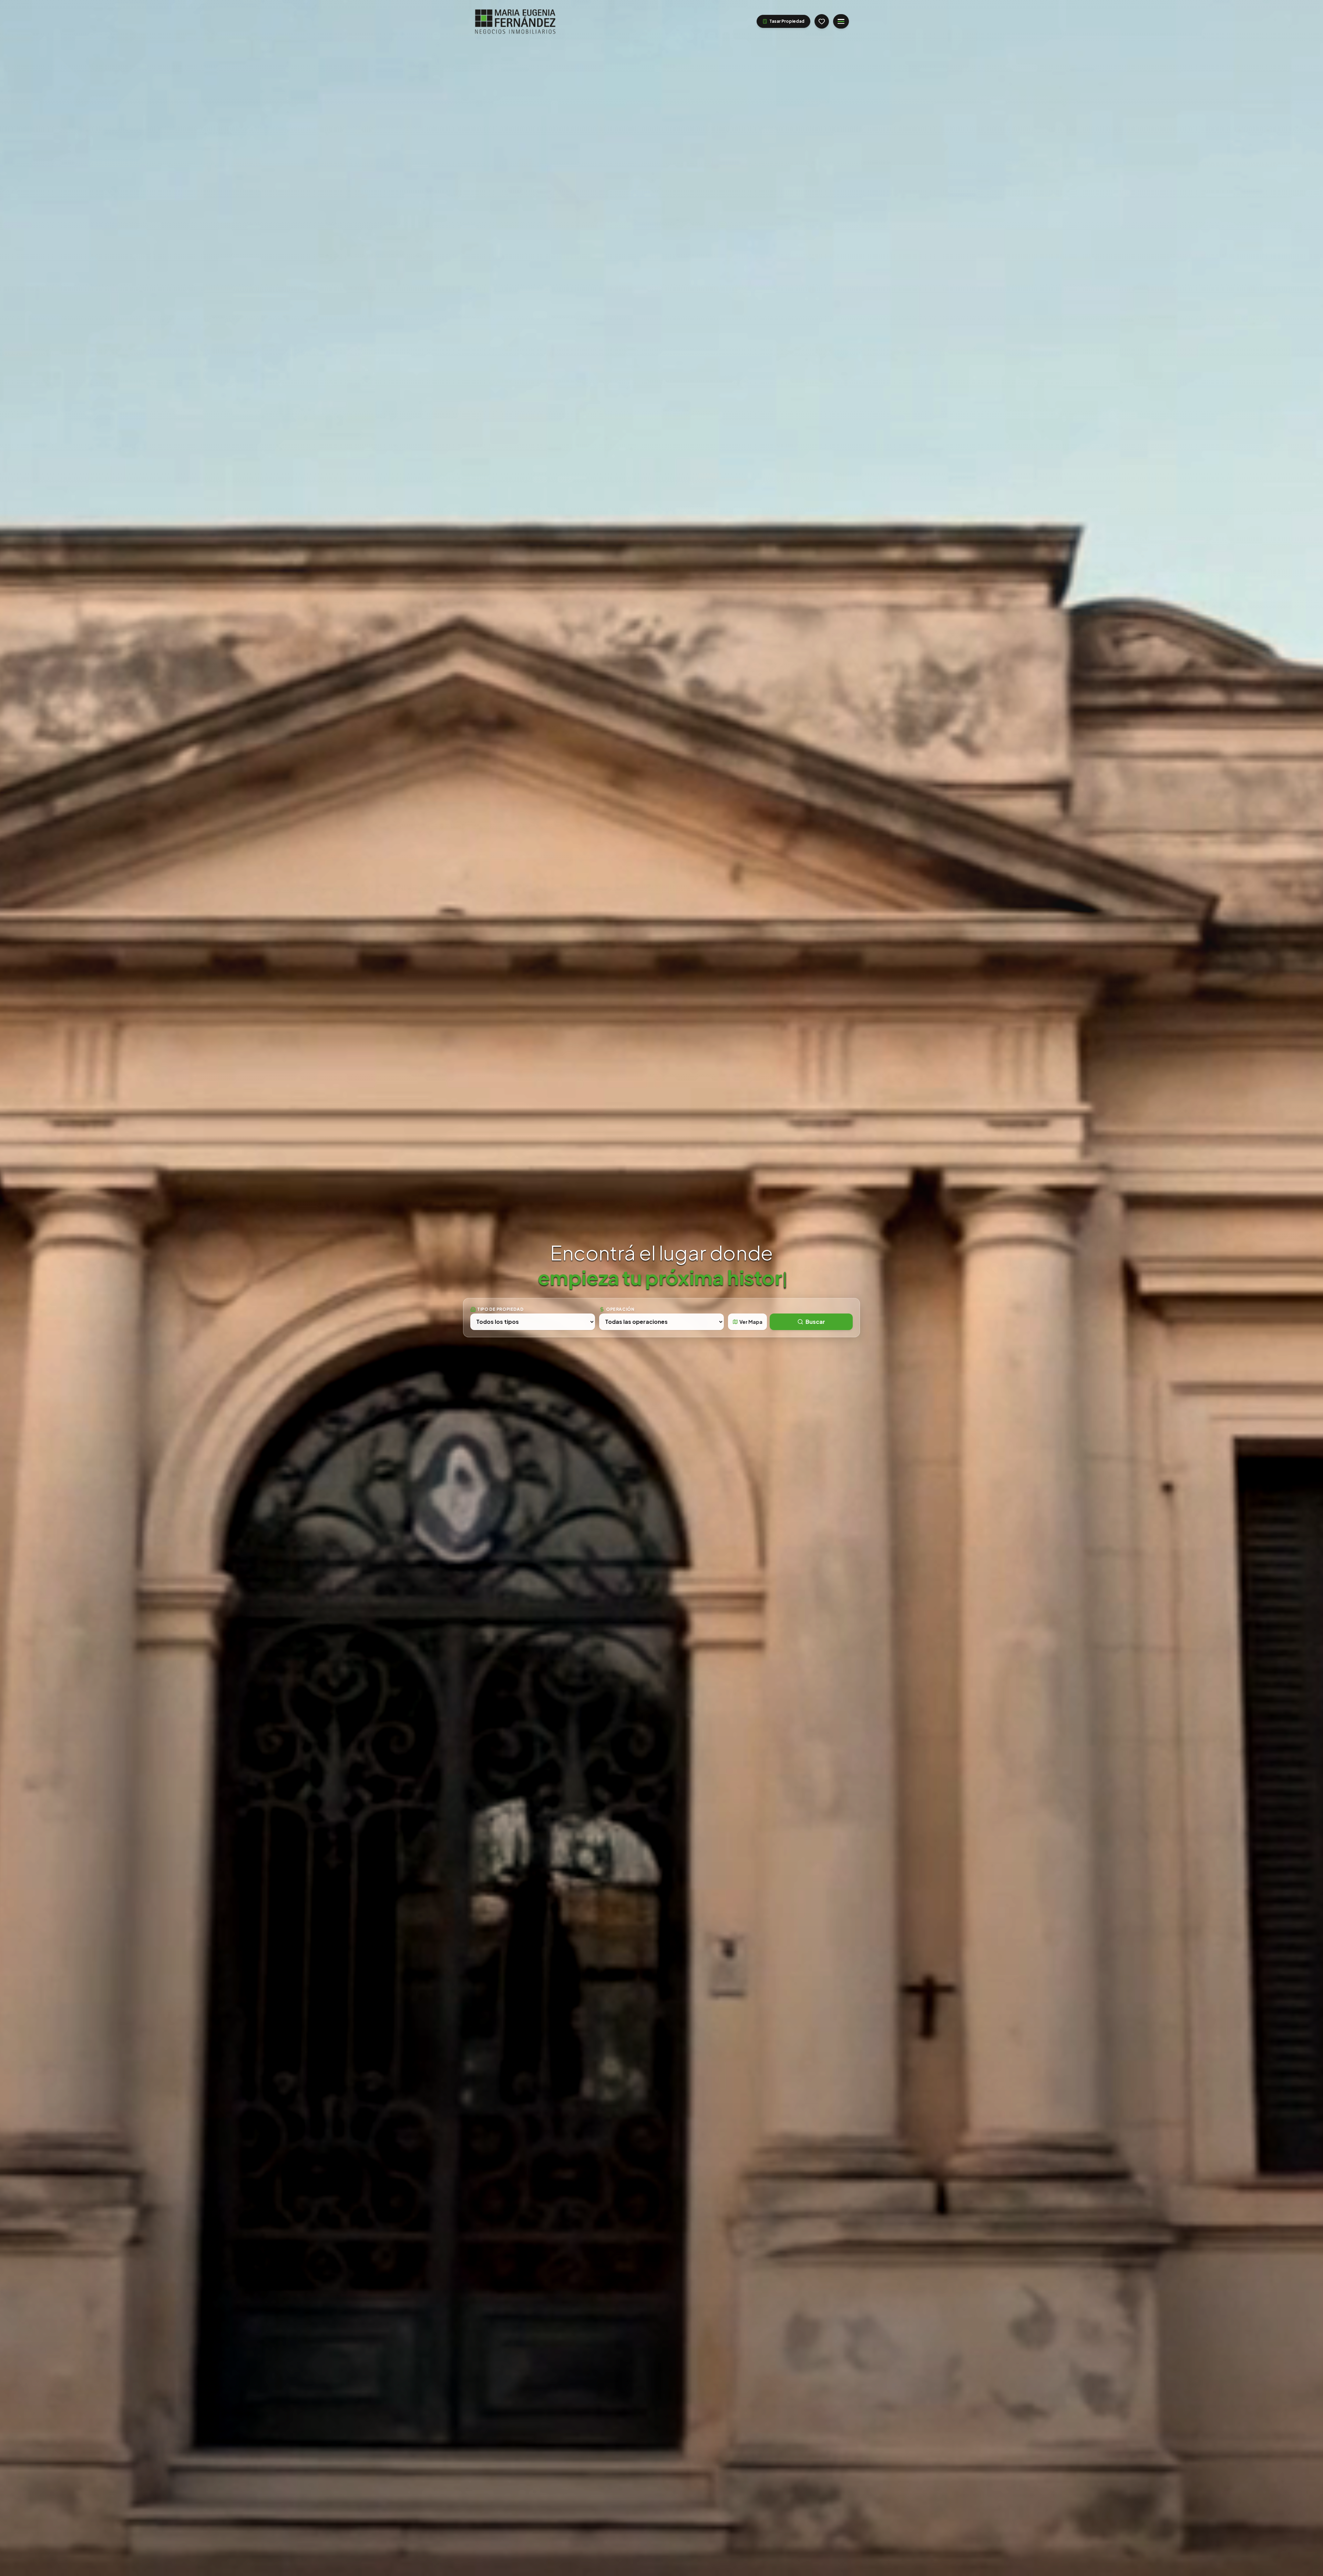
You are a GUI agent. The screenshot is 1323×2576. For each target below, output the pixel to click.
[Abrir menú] (841, 21)
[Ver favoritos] (822, 21)
